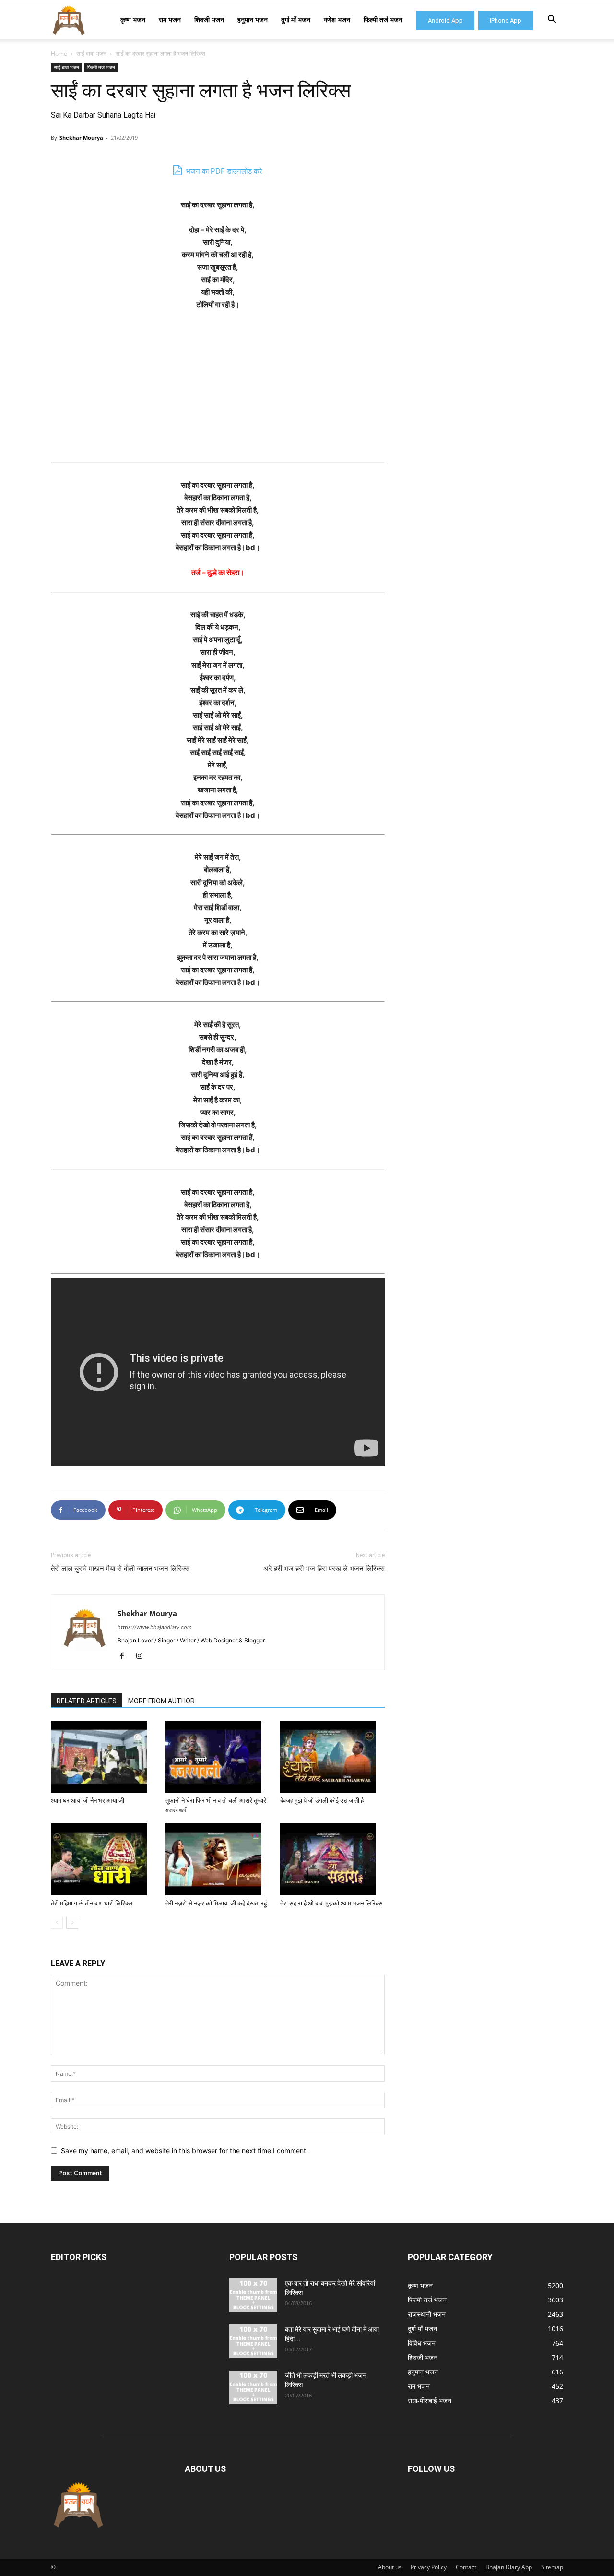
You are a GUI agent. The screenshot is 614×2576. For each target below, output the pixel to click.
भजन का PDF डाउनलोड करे (223, 171)
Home (59, 54)
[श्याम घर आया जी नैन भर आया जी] (103, 1757)
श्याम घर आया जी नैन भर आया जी (88, 1801)
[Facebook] (125, 1656)
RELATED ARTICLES (87, 1701)
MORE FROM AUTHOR (161, 1701)
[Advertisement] (218, 391)
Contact (466, 2567)
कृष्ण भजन (133, 19)
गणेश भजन (337, 19)
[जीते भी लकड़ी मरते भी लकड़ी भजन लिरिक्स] (253, 2387)
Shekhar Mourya (81, 138)
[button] (552, 20)
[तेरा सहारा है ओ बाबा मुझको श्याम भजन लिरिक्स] (332, 1859)
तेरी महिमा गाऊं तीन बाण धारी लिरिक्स (92, 1903)
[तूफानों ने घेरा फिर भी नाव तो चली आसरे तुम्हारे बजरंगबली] (218, 1757)
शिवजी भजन (209, 19)
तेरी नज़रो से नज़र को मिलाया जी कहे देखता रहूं (216, 1903)
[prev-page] (57, 1923)
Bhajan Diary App (509, 2567)
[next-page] (72, 1923)
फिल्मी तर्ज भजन (383, 19)
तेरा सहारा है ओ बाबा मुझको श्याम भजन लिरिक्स (331, 1903)
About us (390, 2567)
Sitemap (552, 2567)
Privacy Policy (429, 2567)
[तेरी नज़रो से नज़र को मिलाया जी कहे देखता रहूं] (218, 1859)
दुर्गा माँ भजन (296, 19)
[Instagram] (143, 1656)
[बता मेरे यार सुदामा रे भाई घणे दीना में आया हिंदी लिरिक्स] (253, 2341)
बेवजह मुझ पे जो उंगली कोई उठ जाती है (322, 1801)
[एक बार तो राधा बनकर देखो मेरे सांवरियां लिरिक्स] (253, 2295)
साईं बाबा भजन (91, 54)
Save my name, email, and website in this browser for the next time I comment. (184, 2151)
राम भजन (170, 19)
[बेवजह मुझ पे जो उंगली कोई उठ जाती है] (332, 1757)
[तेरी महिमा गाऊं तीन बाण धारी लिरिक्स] (103, 1859)
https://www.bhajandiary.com (155, 1627)
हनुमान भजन (253, 19)
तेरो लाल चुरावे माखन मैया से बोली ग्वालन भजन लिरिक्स (120, 1569)
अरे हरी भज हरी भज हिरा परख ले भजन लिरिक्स (324, 1569)
